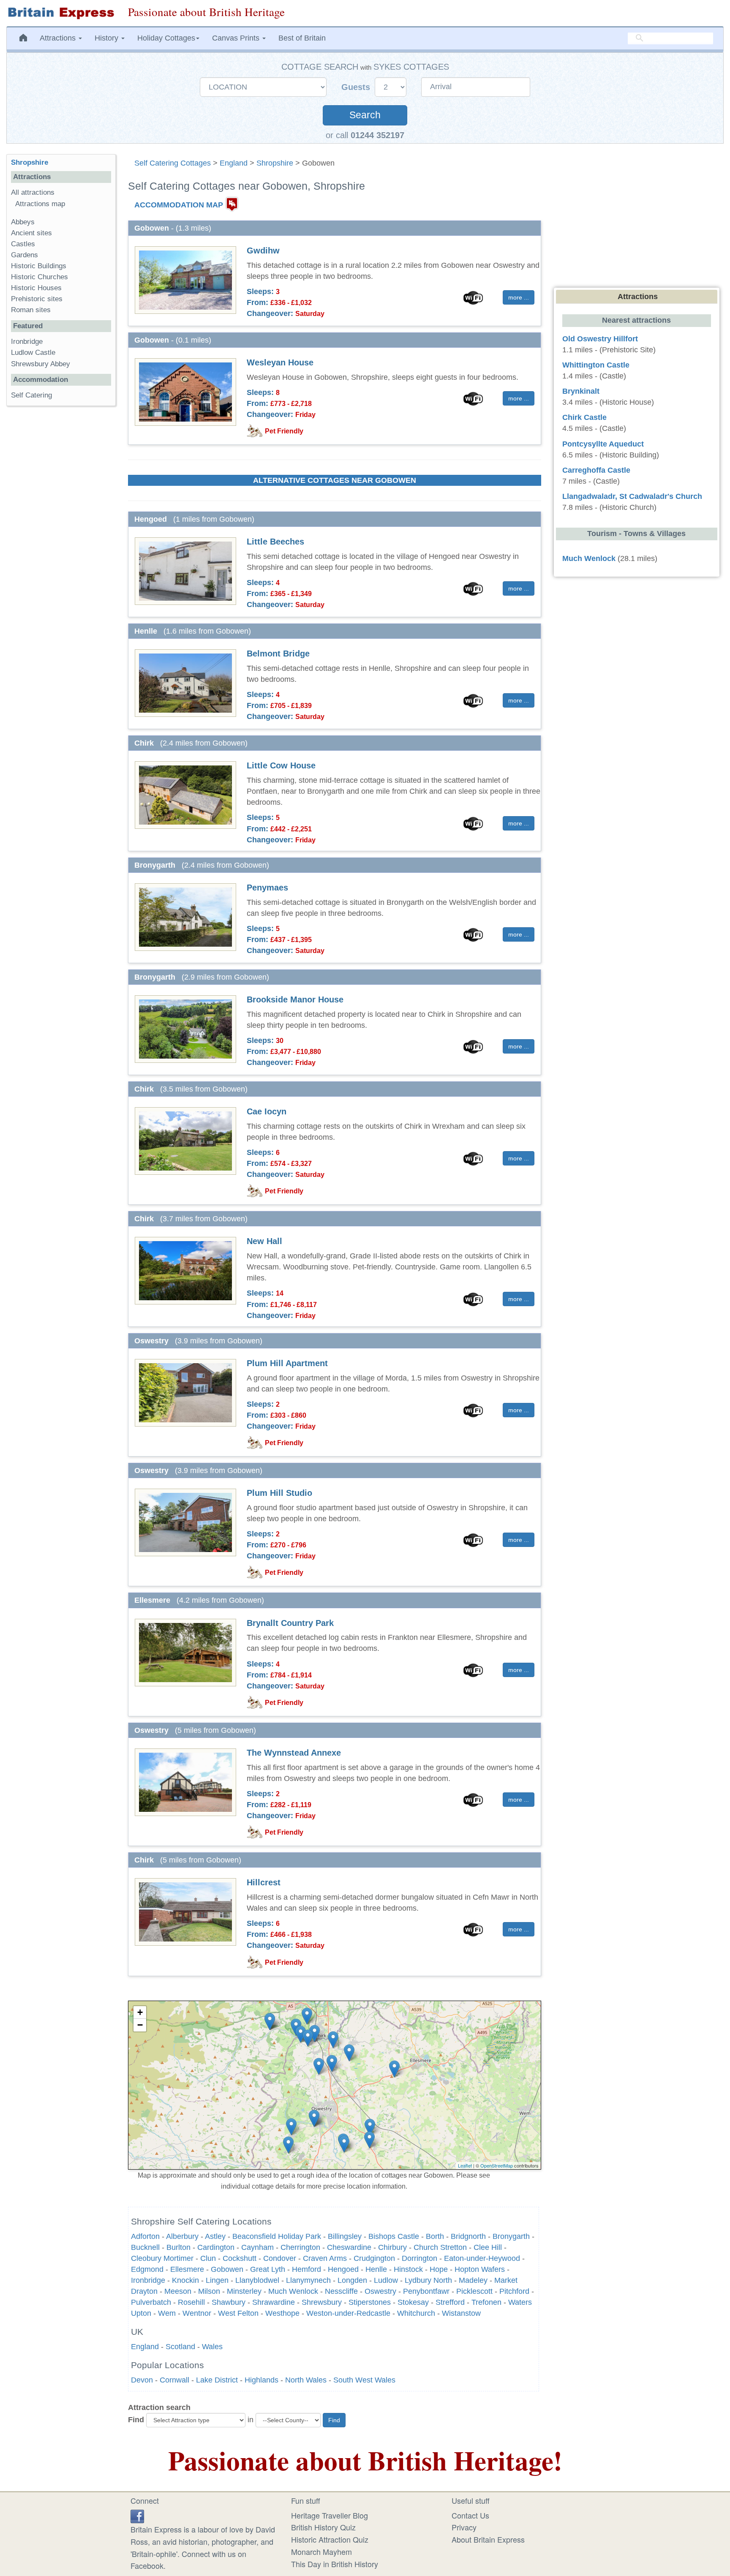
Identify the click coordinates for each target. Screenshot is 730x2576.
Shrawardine (274, 2302)
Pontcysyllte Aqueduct (603, 444)
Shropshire (275, 163)
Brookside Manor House (295, 999)
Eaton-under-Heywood (482, 2258)
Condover (280, 2258)
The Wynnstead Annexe (294, 1753)
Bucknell (145, 2247)
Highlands (261, 2380)
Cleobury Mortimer (162, 2258)
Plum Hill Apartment (287, 1363)
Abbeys (23, 222)
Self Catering (31, 395)
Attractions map (40, 204)
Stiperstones (370, 2302)
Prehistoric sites (37, 299)
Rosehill (191, 2302)
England (234, 163)
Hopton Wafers (480, 2269)
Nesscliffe (341, 2291)
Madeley (473, 2280)
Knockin (185, 2280)
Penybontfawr (426, 2291)
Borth (435, 2236)
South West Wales (364, 2380)
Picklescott (474, 2291)
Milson (209, 2291)
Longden (352, 2280)
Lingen (217, 2280)
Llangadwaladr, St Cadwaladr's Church (632, 496)
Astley (215, 2236)
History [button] (108, 38)
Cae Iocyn (267, 1111)
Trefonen (486, 2302)
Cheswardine (349, 2247)
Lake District (217, 2380)
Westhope (282, 2313)
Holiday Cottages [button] (166, 38)
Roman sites (31, 310)
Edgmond (147, 2269)
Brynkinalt (581, 391)
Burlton (178, 2247)
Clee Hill (488, 2247)
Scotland (180, 2347)
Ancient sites (31, 233)
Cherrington (300, 2247)
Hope (439, 2269)
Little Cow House (281, 765)
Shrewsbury (322, 2302)
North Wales (306, 2380)
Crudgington (374, 2258)
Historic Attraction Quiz (330, 2539)
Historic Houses (36, 288)
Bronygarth (511, 2236)
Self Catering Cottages (173, 163)
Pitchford (514, 2291)
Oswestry (380, 2291)
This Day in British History (335, 2564)
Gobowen (227, 2269)
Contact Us (470, 2515)
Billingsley (345, 2236)
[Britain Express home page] (61, 13)
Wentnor (197, 2313)
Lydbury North (428, 2280)
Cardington (216, 2247)
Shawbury (229, 2302)
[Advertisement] (61, 543)
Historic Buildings (39, 266)
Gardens (25, 255)
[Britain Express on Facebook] (137, 2515)
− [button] (140, 2025)
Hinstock (408, 2269)
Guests (357, 87)
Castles (23, 244)
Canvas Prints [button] (237, 38)
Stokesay (413, 2302)
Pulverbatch (151, 2302)
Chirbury (392, 2247)
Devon (142, 2380)
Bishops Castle (394, 2236)
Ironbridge (148, 2280)
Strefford (450, 2302)
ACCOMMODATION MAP (179, 204)
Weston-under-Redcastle (348, 2313)
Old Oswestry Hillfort (600, 339)
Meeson (178, 2291)
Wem (167, 2313)
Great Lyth (268, 2269)
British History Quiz (323, 2527)
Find (136, 2420)
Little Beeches (275, 542)
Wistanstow (461, 2313)
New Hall (264, 1241)
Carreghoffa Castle (596, 470)
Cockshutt (240, 2258)
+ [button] (140, 2012)
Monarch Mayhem (321, 2551)
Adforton (145, 2236)
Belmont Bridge (278, 654)
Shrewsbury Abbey (41, 364)
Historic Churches (39, 277)
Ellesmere (187, 2269)
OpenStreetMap (497, 2165)
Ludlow (386, 2280)
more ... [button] (519, 297)
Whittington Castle (596, 365)
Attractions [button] (59, 38)
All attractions (33, 192)
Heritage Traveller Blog (330, 2515)
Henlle (376, 2269)
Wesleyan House (280, 362)
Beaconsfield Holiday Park (277, 2236)
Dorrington (419, 2258)
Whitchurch (416, 2313)
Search (365, 115)
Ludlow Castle (33, 353)
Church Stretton (440, 2247)
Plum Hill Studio (279, 1493)
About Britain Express (488, 2539)
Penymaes (267, 888)
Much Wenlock (293, 2291)
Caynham (257, 2247)
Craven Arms (325, 2258)
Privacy (464, 2527)
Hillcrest (264, 1882)
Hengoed (343, 2269)
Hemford (306, 2269)
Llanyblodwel (257, 2280)
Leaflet (465, 2165)
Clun (208, 2258)
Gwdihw (263, 251)
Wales (212, 2347)
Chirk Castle (584, 417)
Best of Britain (302, 38)
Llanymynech (308, 2280)
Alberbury (182, 2236)
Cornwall (174, 2380)
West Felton (238, 2313)
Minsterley (244, 2291)
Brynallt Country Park (290, 1623)
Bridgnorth (468, 2236)
